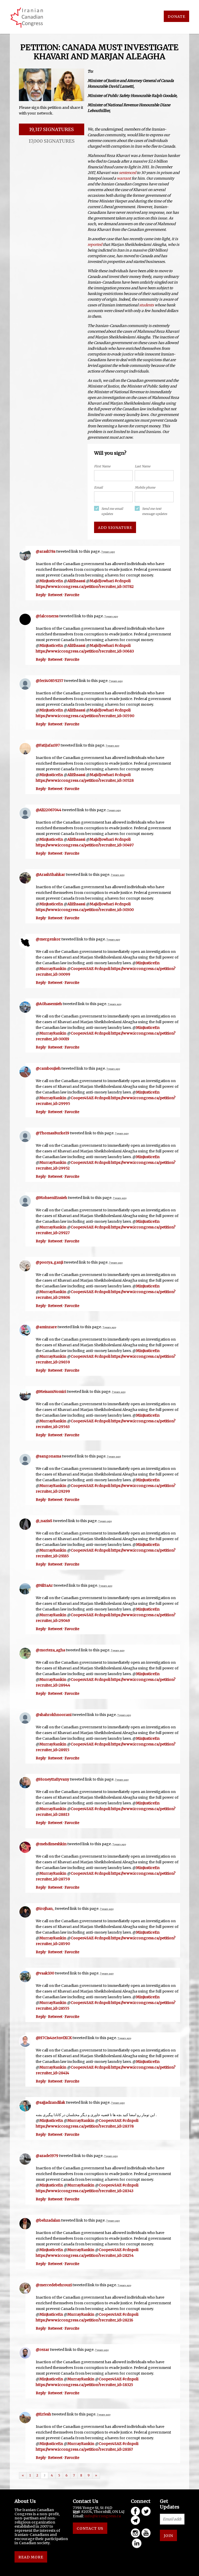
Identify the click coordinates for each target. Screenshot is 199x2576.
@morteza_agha (50, 1650)
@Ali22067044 (49, 810)
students (147, 305)
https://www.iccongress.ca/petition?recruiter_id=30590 (85, 716)
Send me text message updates (155, 511)
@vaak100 (45, 1973)
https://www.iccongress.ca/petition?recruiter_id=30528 (85, 780)
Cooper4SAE (82, 969)
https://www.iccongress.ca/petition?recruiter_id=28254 (85, 2255)
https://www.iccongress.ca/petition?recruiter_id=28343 (85, 2191)
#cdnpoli (123, 581)
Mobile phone (145, 487)
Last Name (143, 466)
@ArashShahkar (50, 875)
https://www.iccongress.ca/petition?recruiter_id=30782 (85, 587)
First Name (102, 466)
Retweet (55, 595)
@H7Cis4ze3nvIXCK (54, 2038)
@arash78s (46, 551)
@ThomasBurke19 (52, 1133)
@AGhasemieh (49, 1004)
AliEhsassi (76, 581)
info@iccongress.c (102, 2516)
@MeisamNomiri (51, 1392)
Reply (41, 595)
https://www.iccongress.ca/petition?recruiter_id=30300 (85, 910)
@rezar (42, 2350)
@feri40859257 (49, 681)
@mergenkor (48, 939)
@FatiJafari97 (48, 745)
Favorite (72, 595)
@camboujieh (48, 1068)
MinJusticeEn (51, 581)
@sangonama (48, 1456)
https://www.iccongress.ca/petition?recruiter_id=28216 (84, 2320)
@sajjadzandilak (51, 2102)
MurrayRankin (53, 969)
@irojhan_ (45, 1909)
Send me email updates (112, 511)
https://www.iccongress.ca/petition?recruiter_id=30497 (85, 845)
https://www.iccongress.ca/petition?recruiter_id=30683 (85, 651)
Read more (31, 2557)
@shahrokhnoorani (54, 1715)
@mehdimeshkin (51, 1844)
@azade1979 (47, 2156)
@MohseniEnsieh (51, 1198)
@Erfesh (43, 2414)
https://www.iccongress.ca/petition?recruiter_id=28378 (85, 2126)
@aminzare (46, 1327)
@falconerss (47, 616)
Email (98, 487)
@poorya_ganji (49, 1262)
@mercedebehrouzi (54, 2285)
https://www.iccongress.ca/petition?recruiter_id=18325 (84, 2385)
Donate (176, 17)
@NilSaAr (44, 1585)
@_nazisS (44, 1521)
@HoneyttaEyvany (52, 1779)
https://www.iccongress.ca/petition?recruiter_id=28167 (84, 2449)
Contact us (90, 2528)
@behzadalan (48, 2220)
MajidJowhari (102, 581)
